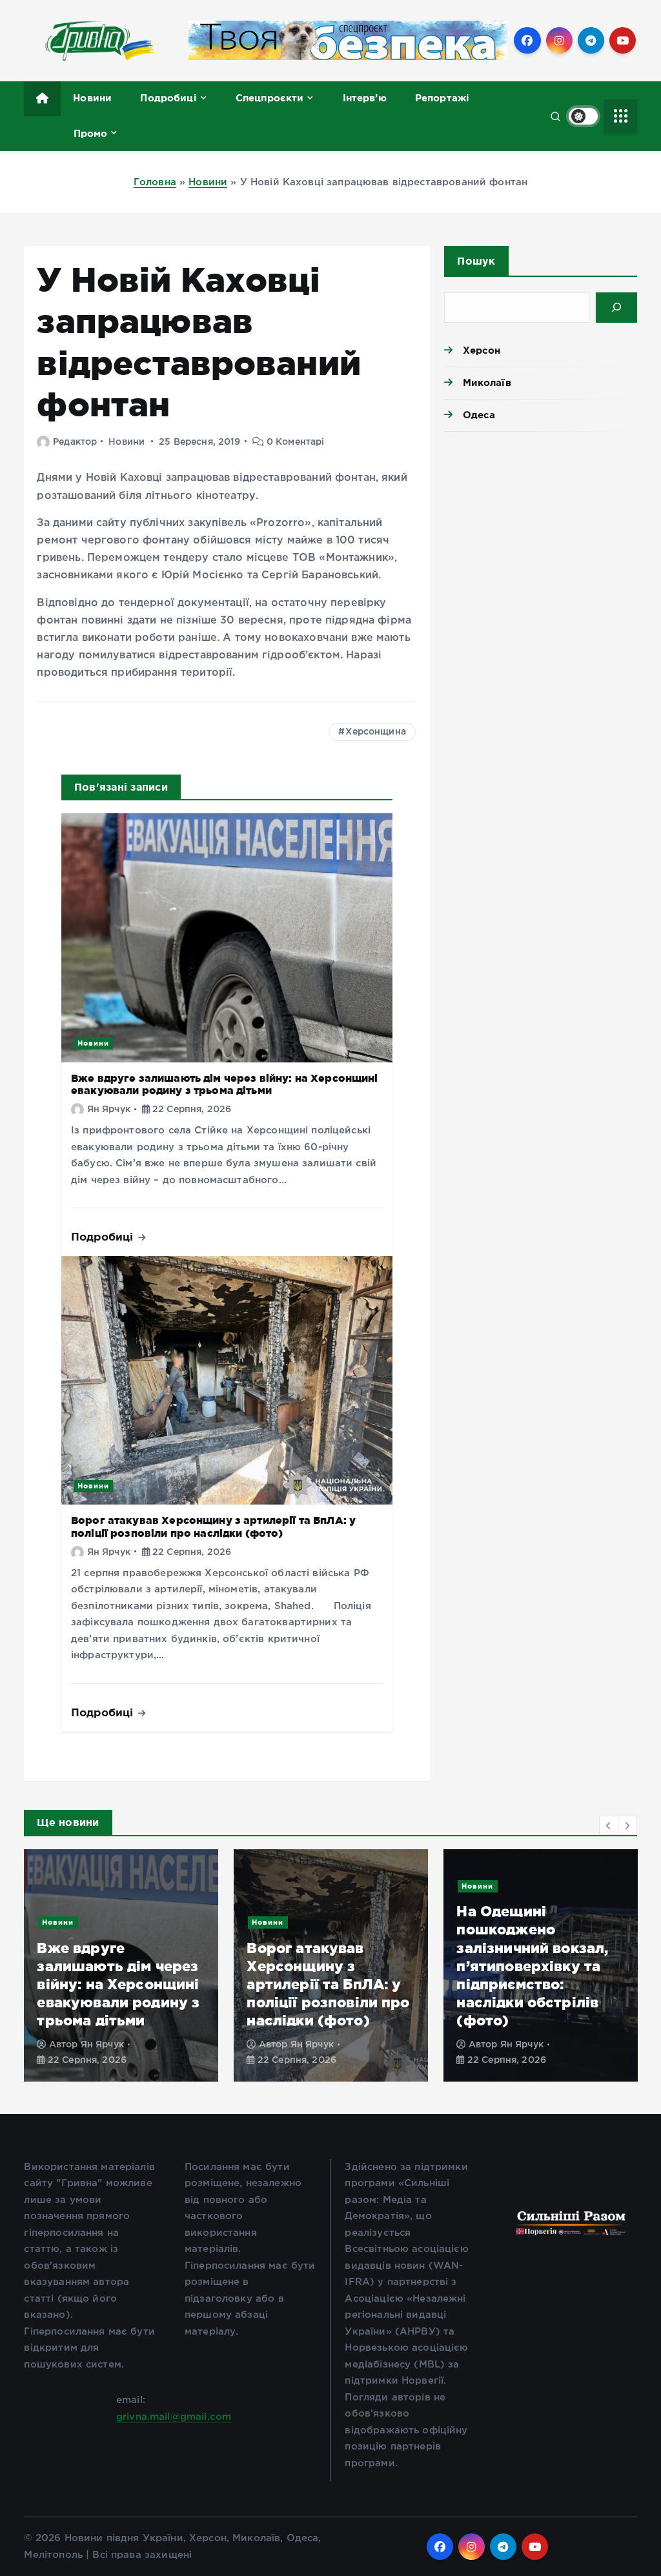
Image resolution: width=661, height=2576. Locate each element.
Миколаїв (487, 382)
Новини (92, 98)
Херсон (482, 350)
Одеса (479, 415)
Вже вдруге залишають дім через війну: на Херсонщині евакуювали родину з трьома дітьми (225, 1084)
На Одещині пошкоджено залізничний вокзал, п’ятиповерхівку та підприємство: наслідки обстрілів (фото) (532, 1965)
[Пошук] (616, 308)
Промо (91, 133)
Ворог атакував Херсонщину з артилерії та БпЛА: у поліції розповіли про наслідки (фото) (213, 1526)
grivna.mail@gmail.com (174, 2417)
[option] (121, 1965)
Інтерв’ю (365, 98)
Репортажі (442, 98)
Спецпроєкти (270, 98)
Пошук (476, 261)
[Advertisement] (540, 532)
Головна (155, 182)
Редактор (75, 442)
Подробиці (168, 98)
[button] (609, 1825)
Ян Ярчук (109, 1110)
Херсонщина (376, 732)
